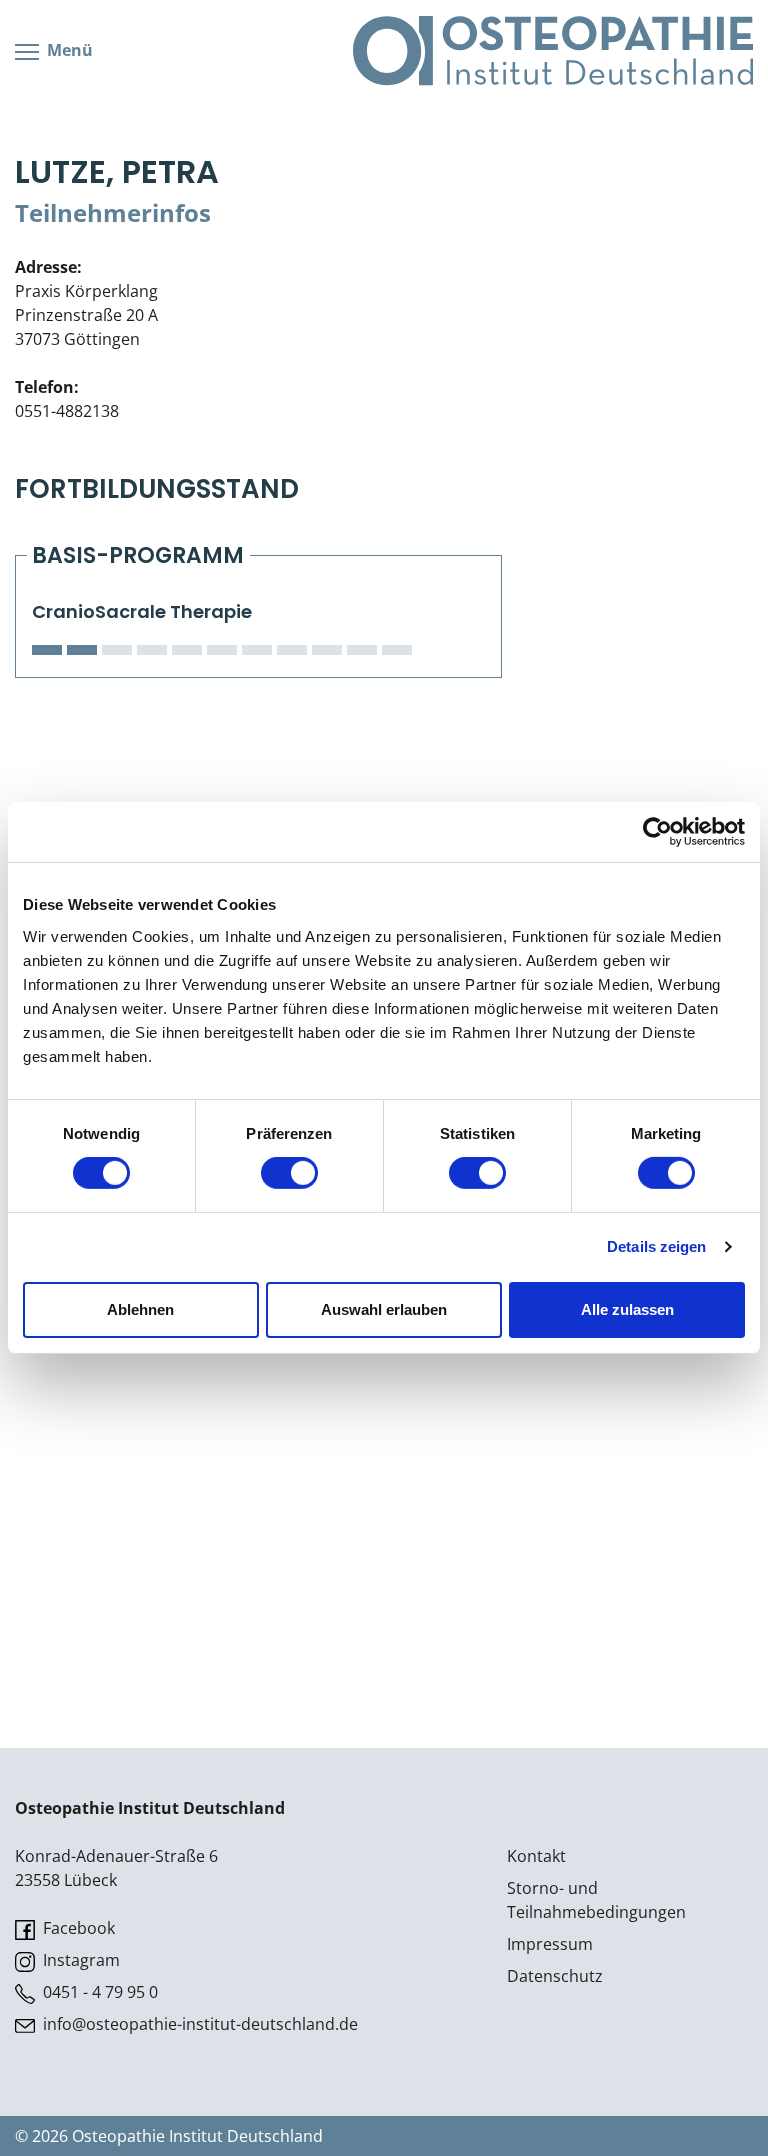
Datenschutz (555, 1976)
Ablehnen (140, 1309)
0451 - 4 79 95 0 (98, 1992)
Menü (68, 50)
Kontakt (536, 1856)
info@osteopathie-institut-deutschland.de (198, 2024)
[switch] (289, 1173)
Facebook (77, 1928)
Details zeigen (656, 1246)
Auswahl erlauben (384, 1309)
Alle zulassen (627, 1309)
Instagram (79, 1960)
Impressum (550, 1944)
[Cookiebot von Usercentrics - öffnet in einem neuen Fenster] (657, 832)
